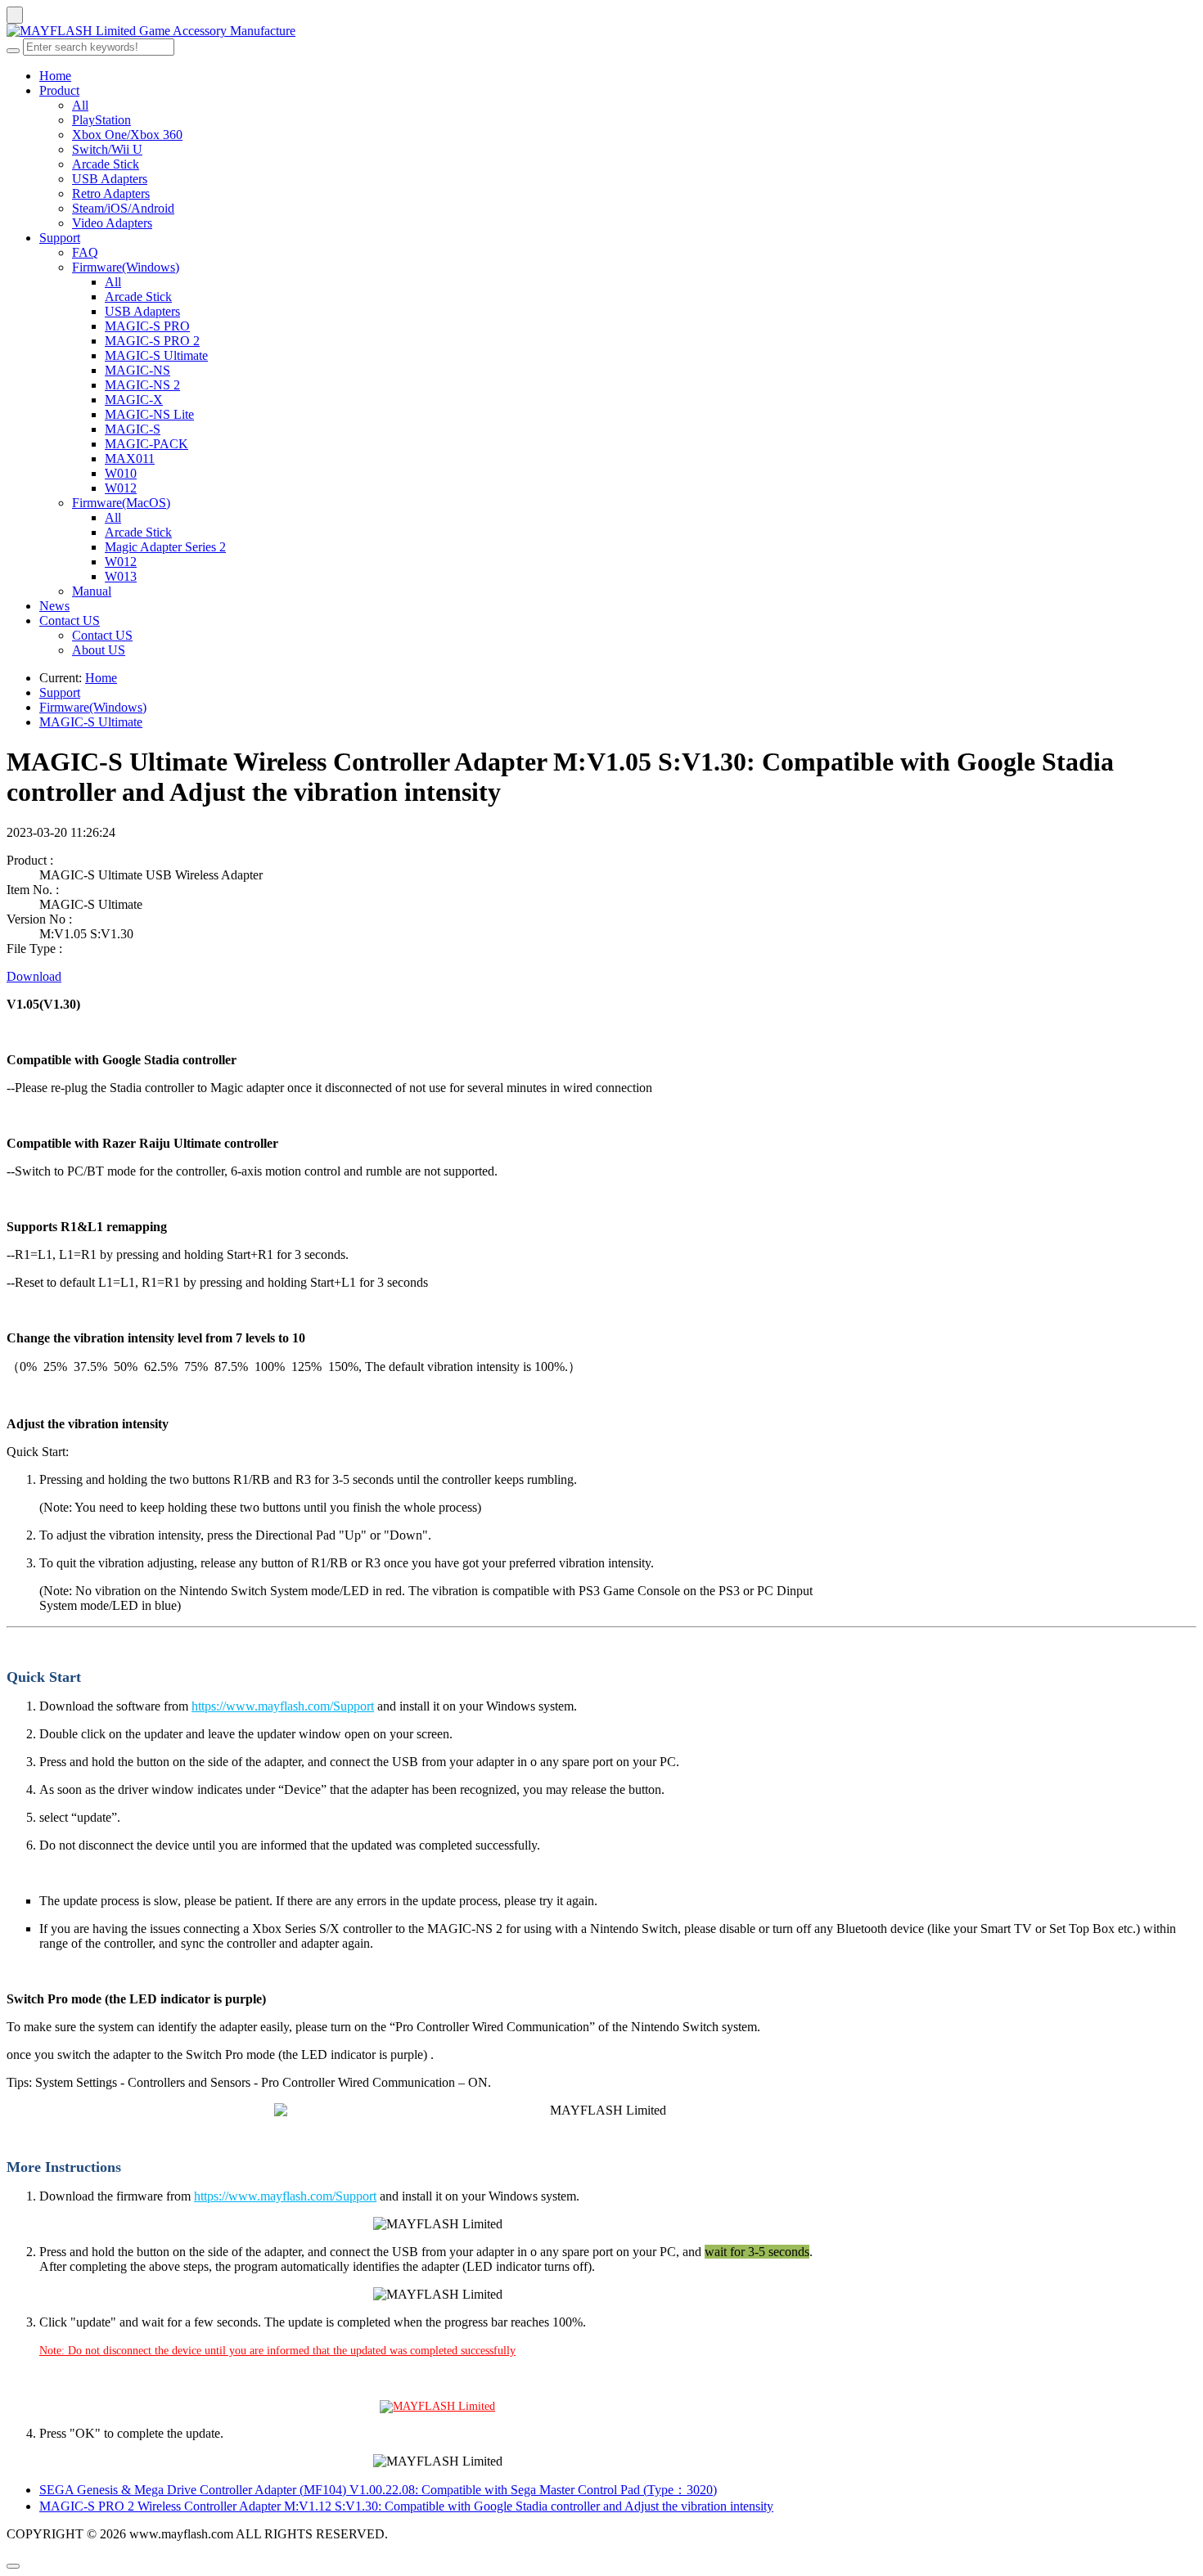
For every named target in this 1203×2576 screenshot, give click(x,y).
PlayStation (101, 120)
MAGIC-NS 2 (142, 385)
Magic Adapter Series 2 (165, 547)
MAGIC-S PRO (147, 326)
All (80, 105)
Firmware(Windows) (126, 267)
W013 (121, 576)
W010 (121, 473)
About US (99, 650)
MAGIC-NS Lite (149, 414)
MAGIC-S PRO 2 (152, 341)
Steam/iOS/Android (123, 208)
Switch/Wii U (107, 149)
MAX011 (130, 459)
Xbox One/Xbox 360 (127, 135)
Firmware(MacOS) (121, 503)
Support (60, 238)
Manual (92, 591)
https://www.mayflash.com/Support (283, 1706)
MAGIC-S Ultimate (156, 355)
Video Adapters (112, 223)
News (54, 606)
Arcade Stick (106, 164)
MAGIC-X (134, 400)
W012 (121, 488)
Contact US (70, 620)
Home (55, 76)
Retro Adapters (111, 193)
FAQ (85, 252)
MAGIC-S (133, 429)
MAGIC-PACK (146, 444)
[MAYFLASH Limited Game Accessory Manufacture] (601, 31)
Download (34, 976)
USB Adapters (110, 179)
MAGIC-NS (137, 370)
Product (59, 90)
